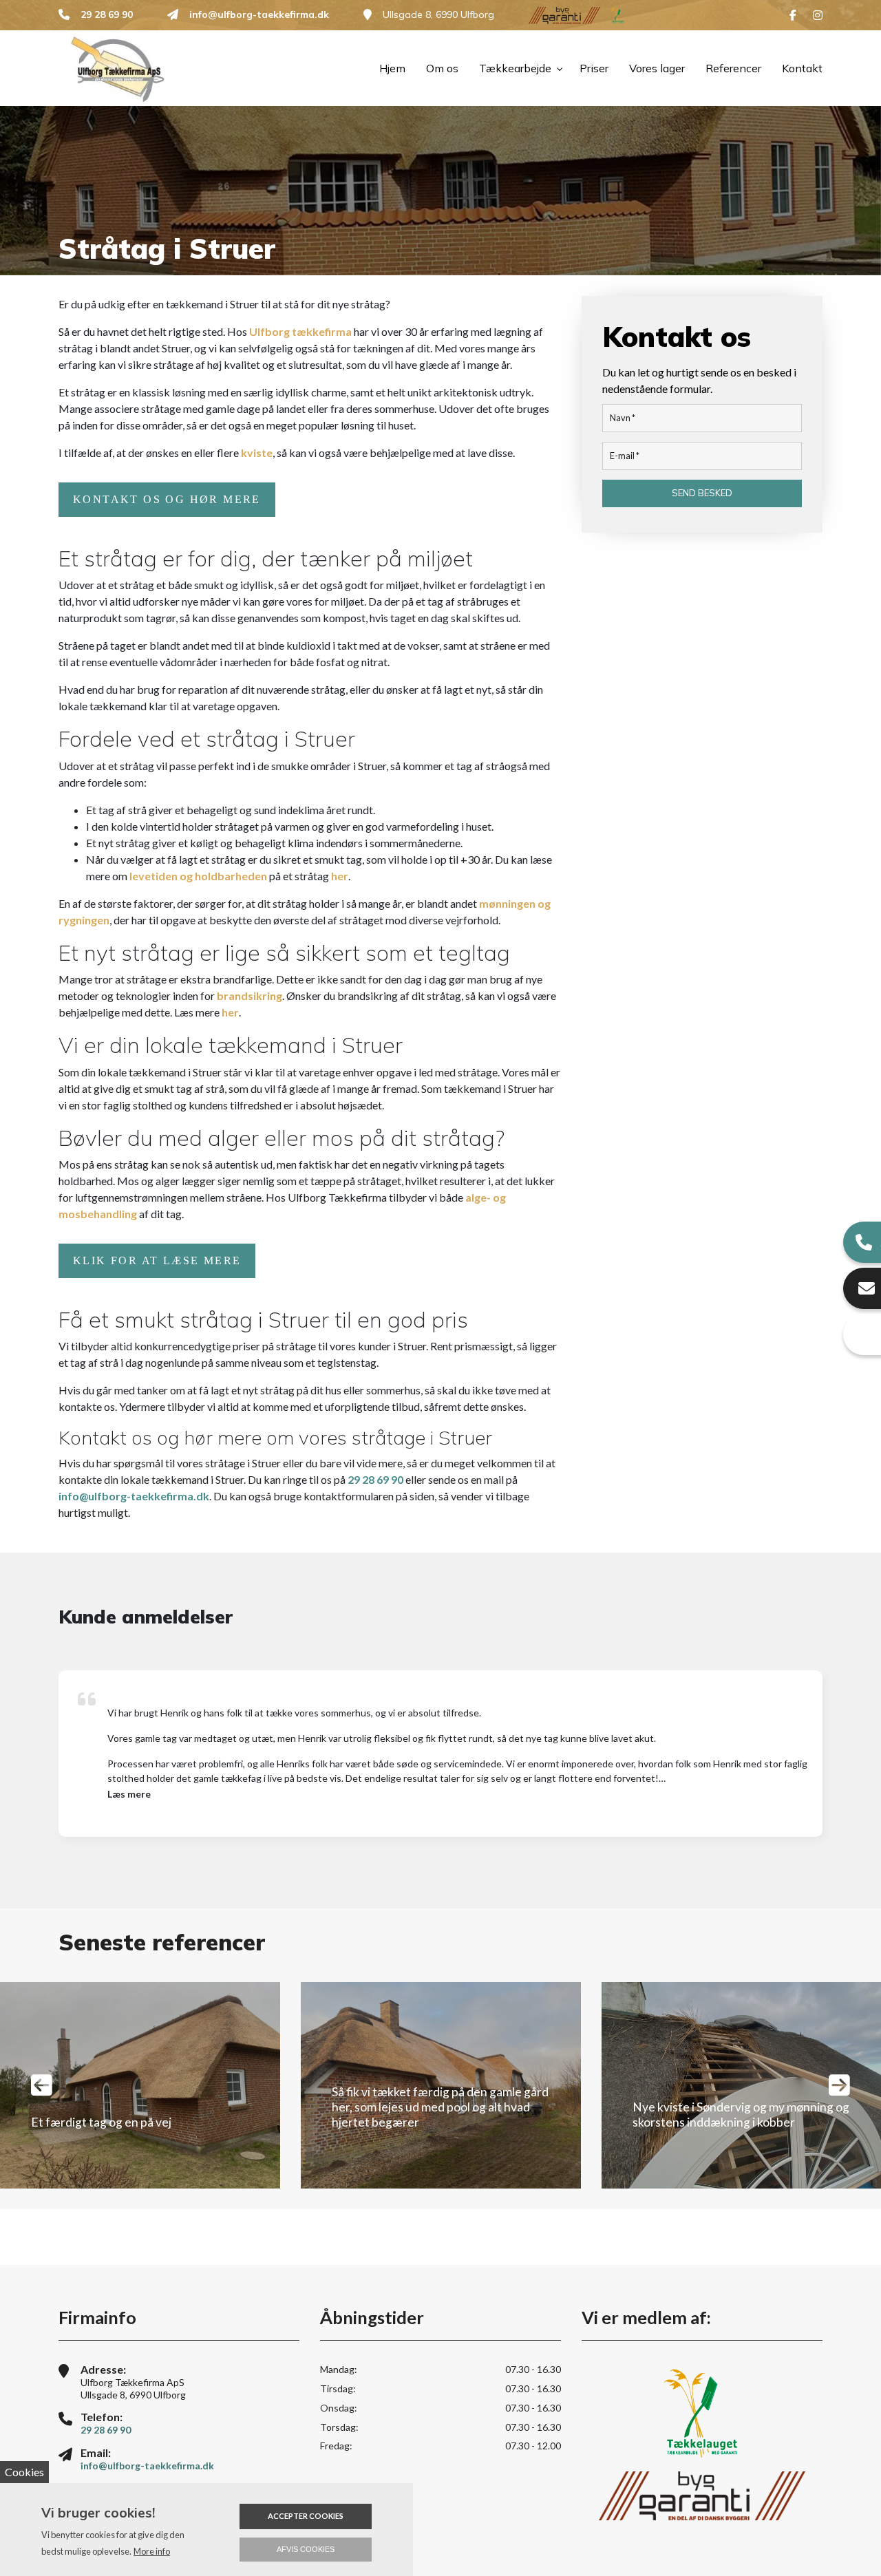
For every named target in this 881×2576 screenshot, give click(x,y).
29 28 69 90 (107, 15)
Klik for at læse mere (157, 1260)
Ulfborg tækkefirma (300, 331)
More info (152, 2551)
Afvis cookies (306, 2549)
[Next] (839, 2085)
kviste (257, 453)
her (340, 876)
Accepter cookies (306, 2516)
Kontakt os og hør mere (167, 499)
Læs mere (129, 1794)
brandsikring (250, 996)
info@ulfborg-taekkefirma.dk (259, 15)
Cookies (24, 2472)
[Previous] (42, 2085)
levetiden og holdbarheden (198, 876)
